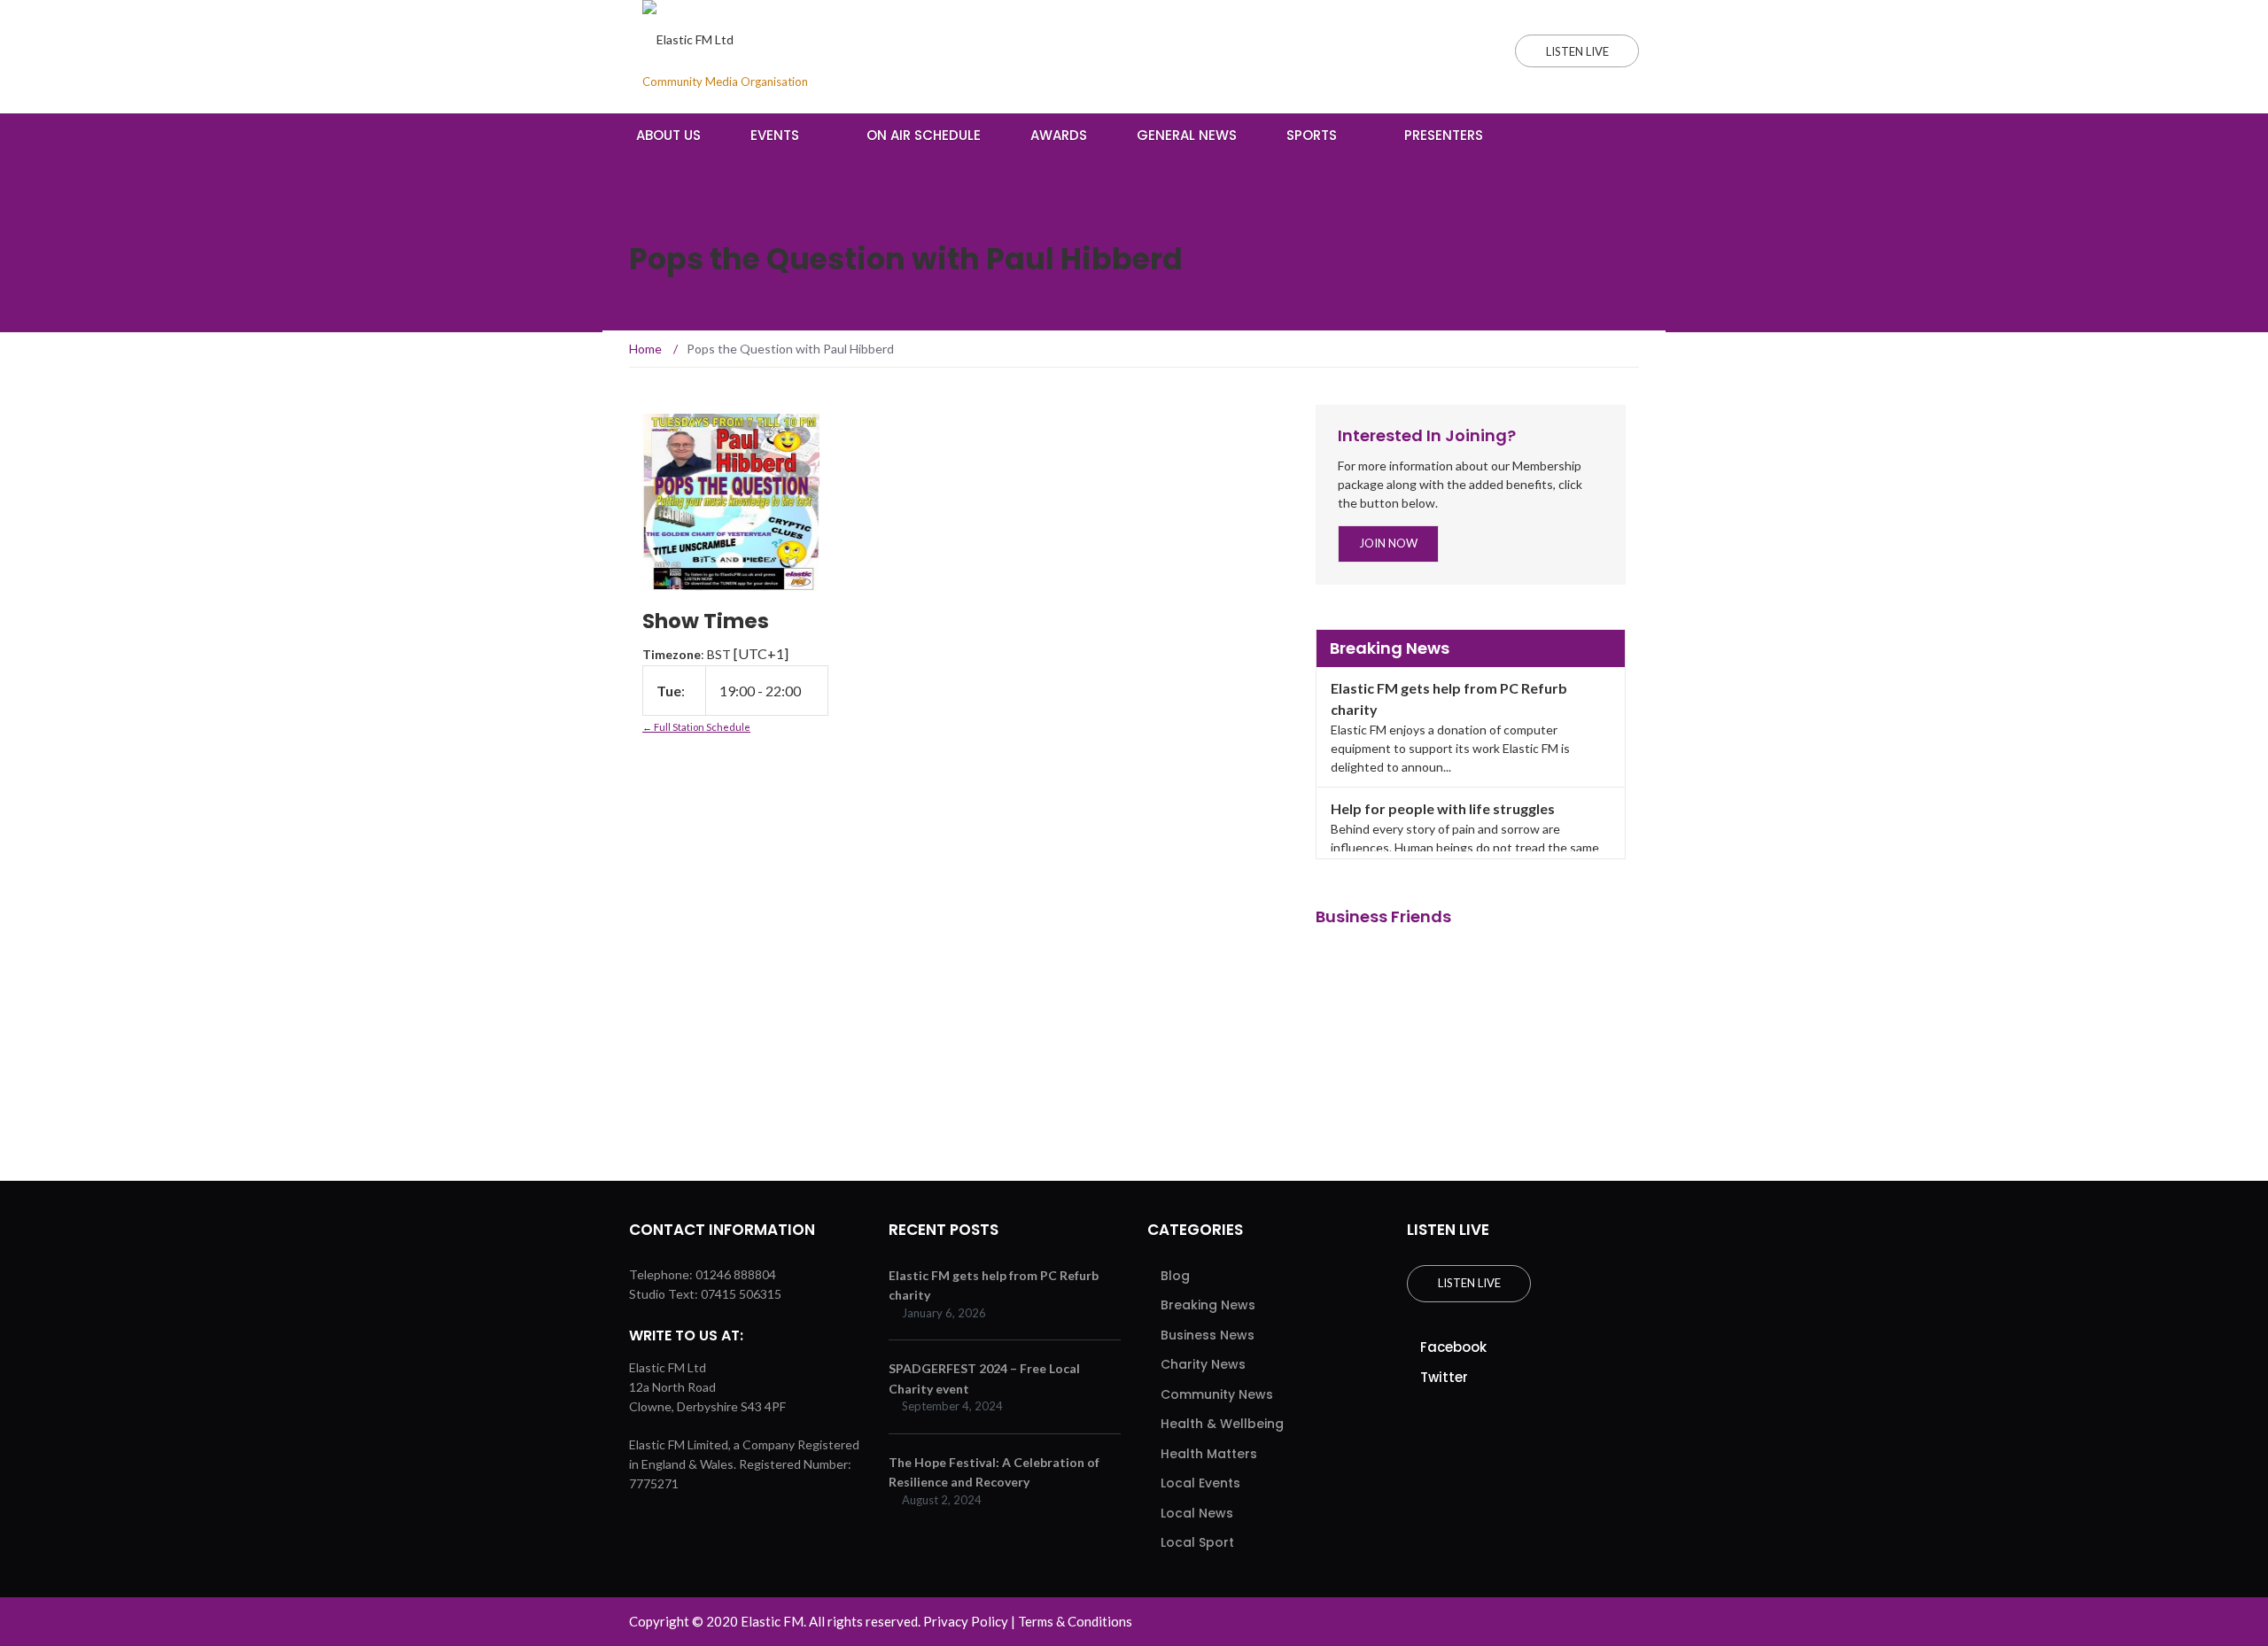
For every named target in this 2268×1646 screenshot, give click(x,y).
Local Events (1200, 1483)
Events (775, 135)
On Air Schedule (924, 135)
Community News (1217, 1394)
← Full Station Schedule (696, 727)
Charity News (1203, 1364)
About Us (668, 135)
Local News (1197, 1513)
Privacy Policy (966, 1621)
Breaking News (1208, 1305)
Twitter (1444, 1377)
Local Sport (1197, 1542)
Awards (1059, 135)
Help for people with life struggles (1443, 808)
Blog (1175, 1276)
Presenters (1444, 135)
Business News (1208, 1335)
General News (1187, 135)
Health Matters (1209, 1454)
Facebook (1453, 1347)
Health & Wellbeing (1222, 1424)
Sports (1312, 135)
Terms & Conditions (1075, 1621)
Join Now (1388, 543)
